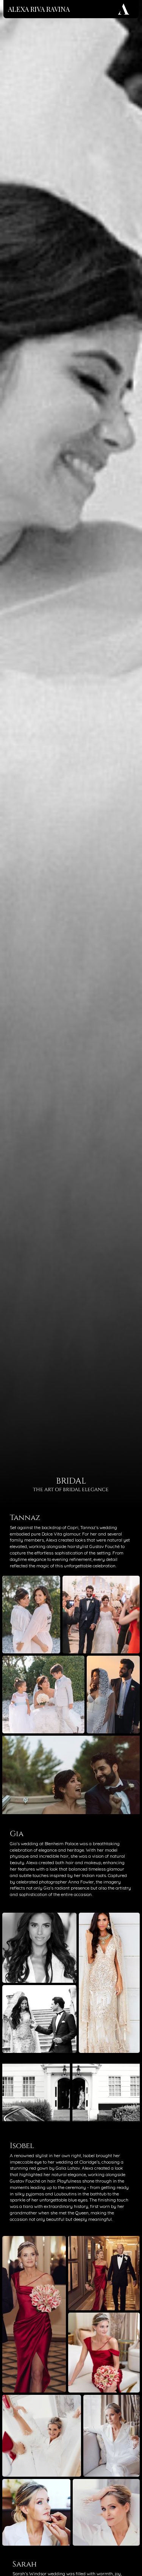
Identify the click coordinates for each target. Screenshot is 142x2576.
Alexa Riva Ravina (39, 9)
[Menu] (124, 9)
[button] (126, 2121)
